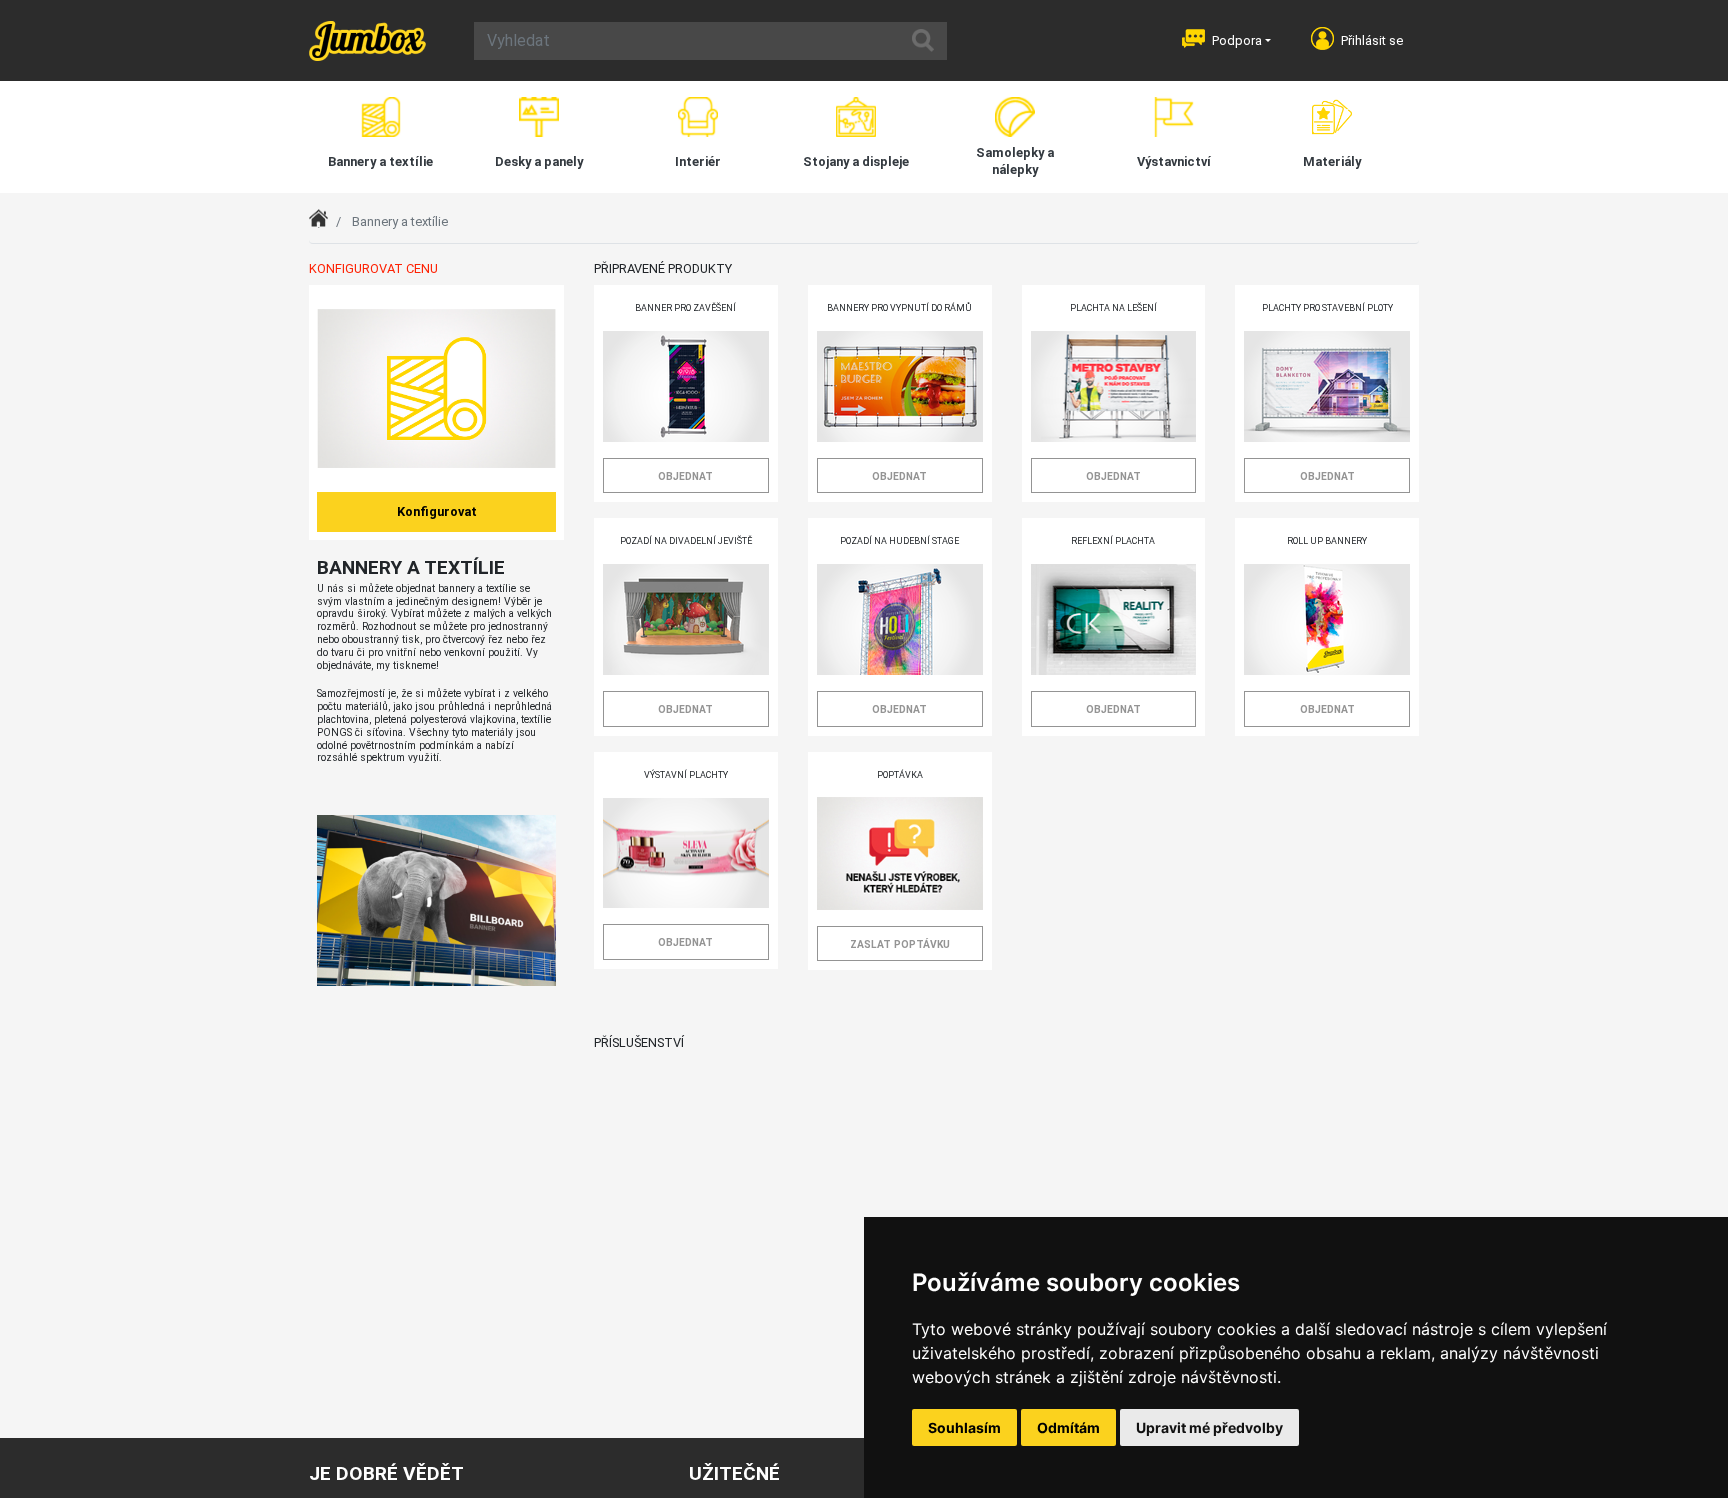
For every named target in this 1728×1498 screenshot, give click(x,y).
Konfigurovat (437, 511)
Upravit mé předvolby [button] (1209, 1427)
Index (324, 221)
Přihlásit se (1372, 40)
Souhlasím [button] (964, 1427)
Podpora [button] (1237, 40)
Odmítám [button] (1068, 1427)
